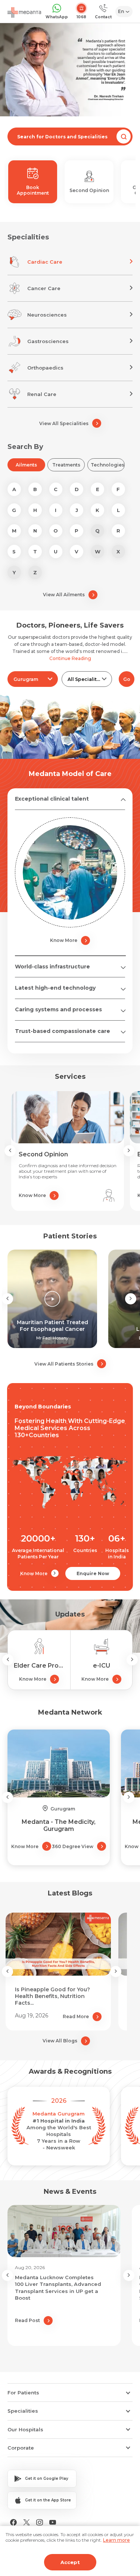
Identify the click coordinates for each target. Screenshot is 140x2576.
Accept (70, 2562)
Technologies (108, 465)
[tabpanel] (70, 70)
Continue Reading (70, 658)
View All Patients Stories (64, 1364)
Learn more (116, 2540)
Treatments (66, 465)
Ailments (26, 465)
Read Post (27, 2320)
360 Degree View (73, 1846)
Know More (64, 940)
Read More (76, 2016)
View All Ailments (64, 595)
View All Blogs (60, 2041)
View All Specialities (64, 423)
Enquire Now (93, 1573)
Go (127, 679)
